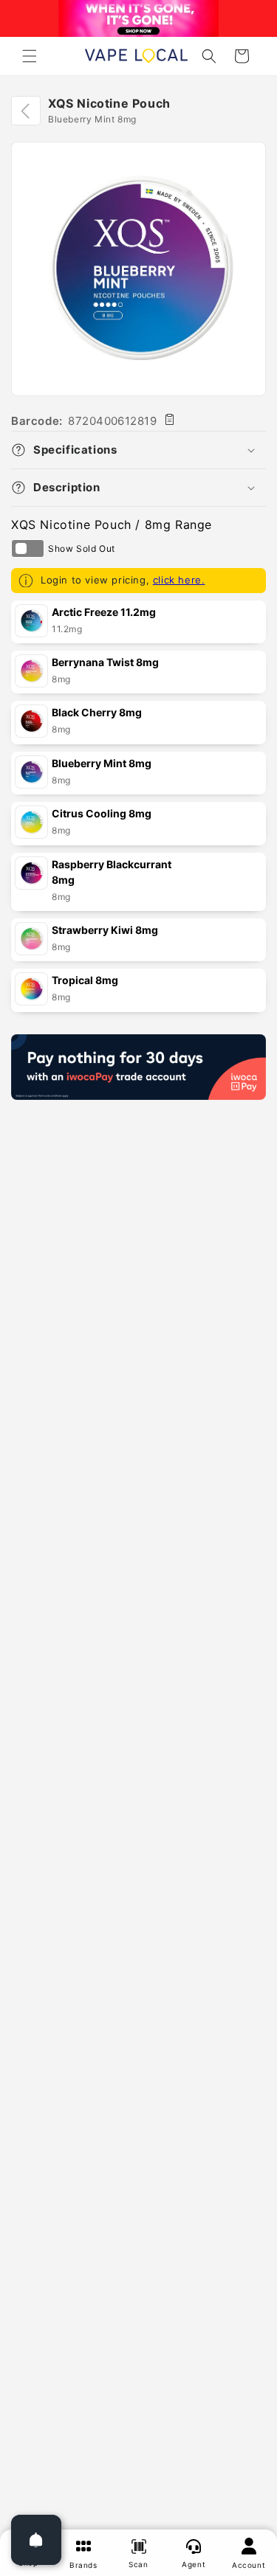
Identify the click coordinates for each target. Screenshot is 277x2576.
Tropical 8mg (85, 980)
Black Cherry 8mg (97, 712)
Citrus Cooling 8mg (102, 813)
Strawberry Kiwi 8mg (105, 930)
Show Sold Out (28, 548)
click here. (179, 580)
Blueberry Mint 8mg (102, 763)
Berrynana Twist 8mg (105, 662)
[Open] (36, 2540)
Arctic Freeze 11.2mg (104, 612)
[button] (30, 56)
